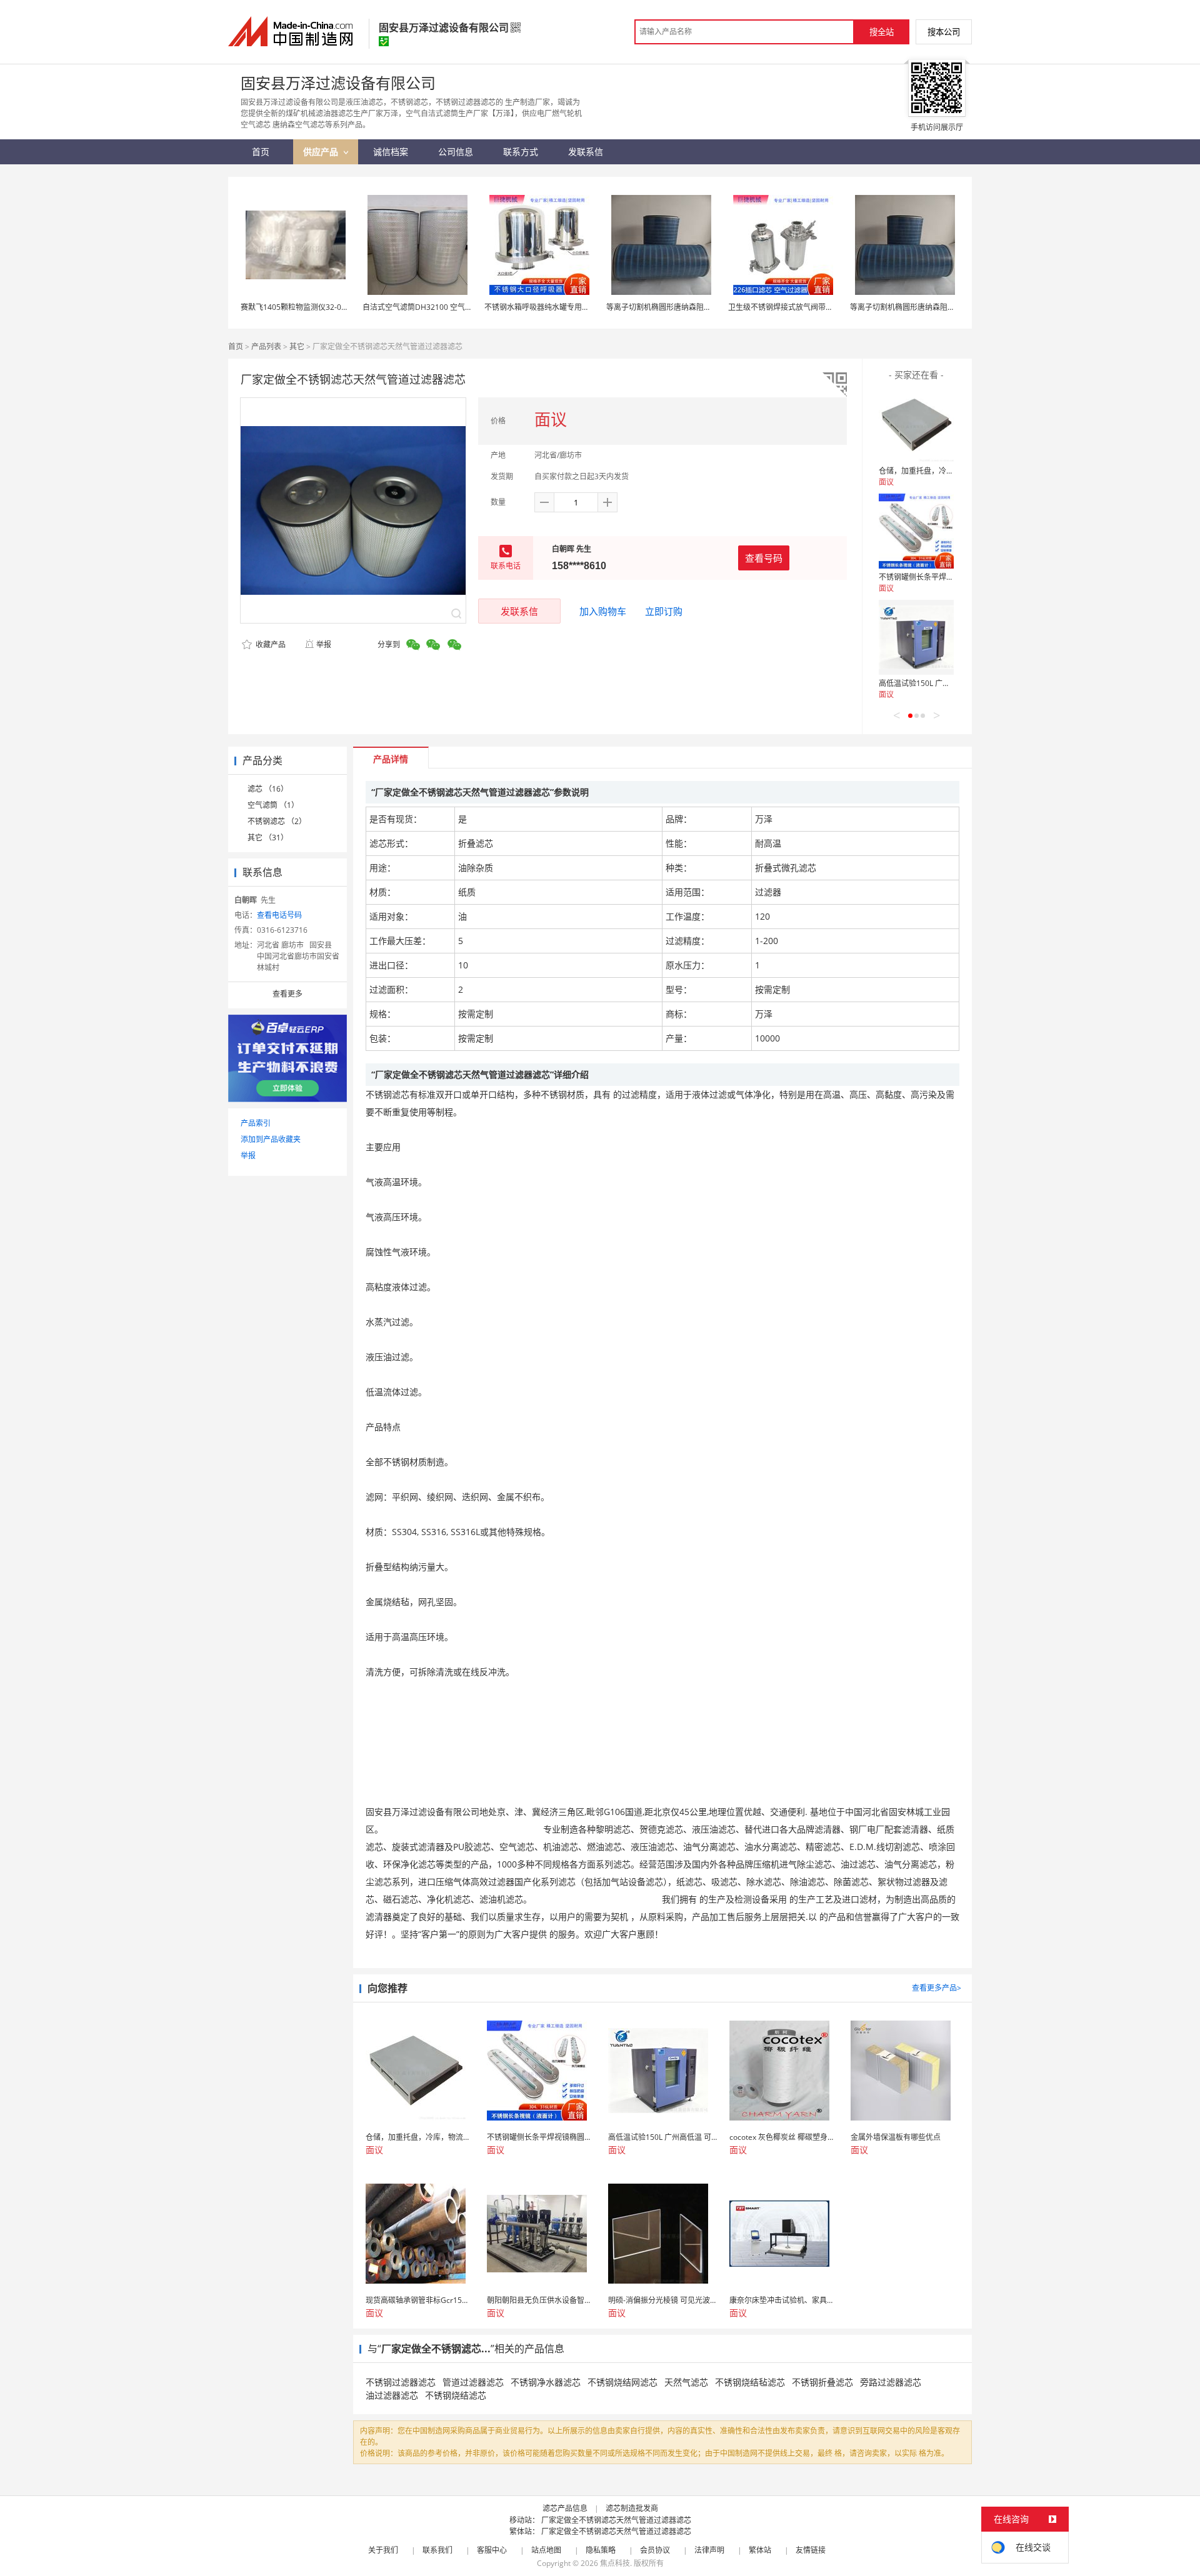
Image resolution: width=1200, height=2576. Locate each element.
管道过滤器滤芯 (473, 2382)
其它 (297, 346)
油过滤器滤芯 (392, 2395)
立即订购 (664, 611)
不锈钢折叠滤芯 (822, 2382)
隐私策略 (601, 2550)
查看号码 (764, 558)
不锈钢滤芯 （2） (277, 821)
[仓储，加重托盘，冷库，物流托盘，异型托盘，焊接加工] (916, 425)
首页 (236, 346)
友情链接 (811, 2550)
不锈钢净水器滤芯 (546, 2382)
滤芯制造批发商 (632, 2508)
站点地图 (546, 2550)
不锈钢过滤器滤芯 (401, 2382)
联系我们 (437, 2550)
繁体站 (760, 2550)
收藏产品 (270, 644)
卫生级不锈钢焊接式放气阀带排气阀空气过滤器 (807, 307)
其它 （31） (268, 838)
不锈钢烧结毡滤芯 (750, 2382)
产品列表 (266, 346)
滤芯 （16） (268, 789)
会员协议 (655, 2550)
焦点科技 (615, 2563)
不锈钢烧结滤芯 (456, 2395)
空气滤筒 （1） (273, 805)
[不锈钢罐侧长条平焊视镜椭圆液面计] (916, 531)
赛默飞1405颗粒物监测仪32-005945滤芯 (309, 307)
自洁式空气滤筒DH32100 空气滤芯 (421, 307)
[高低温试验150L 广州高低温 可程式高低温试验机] (916, 637)
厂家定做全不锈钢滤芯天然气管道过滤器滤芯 (616, 2520)
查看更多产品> (937, 1988)
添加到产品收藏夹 (271, 1139)
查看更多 (287, 994)
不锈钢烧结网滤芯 (622, 2382)
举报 (324, 644)
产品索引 (256, 1123)
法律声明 (709, 2550)
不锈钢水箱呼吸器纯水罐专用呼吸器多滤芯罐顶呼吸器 (574, 307)
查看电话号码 (279, 915)
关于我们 (383, 2550)
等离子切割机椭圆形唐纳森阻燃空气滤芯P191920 (689, 307)
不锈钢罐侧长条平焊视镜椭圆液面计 (939, 577)
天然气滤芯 (686, 2382)
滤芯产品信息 (565, 2508)
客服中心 (492, 2550)
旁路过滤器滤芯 (891, 2382)
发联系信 (519, 611)
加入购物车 (603, 611)
